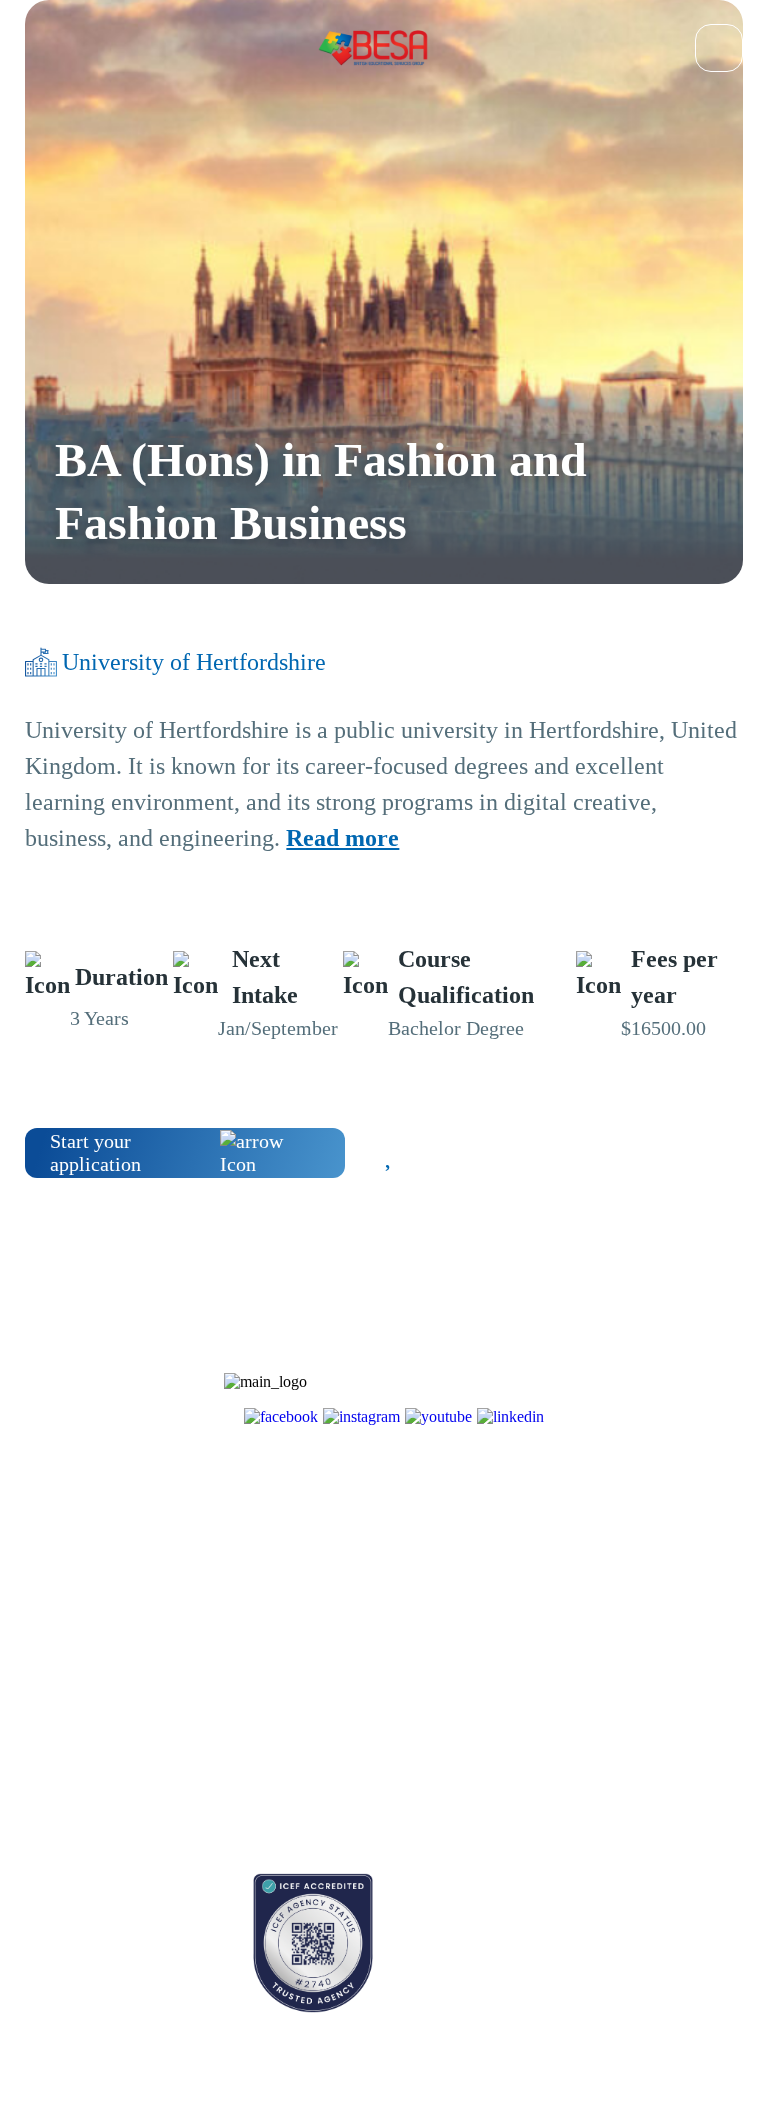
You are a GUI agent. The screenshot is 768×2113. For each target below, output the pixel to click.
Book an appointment (85, 1883)
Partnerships (209, 1650)
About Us (202, 1615)
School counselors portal (94, 1953)
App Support (61, 1685)
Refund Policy (215, 1790)
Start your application (95, 1152)
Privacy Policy (216, 1755)
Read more (342, 838)
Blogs (41, 1615)
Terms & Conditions (232, 1720)
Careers (196, 1685)
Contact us (54, 1918)
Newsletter (55, 1650)
